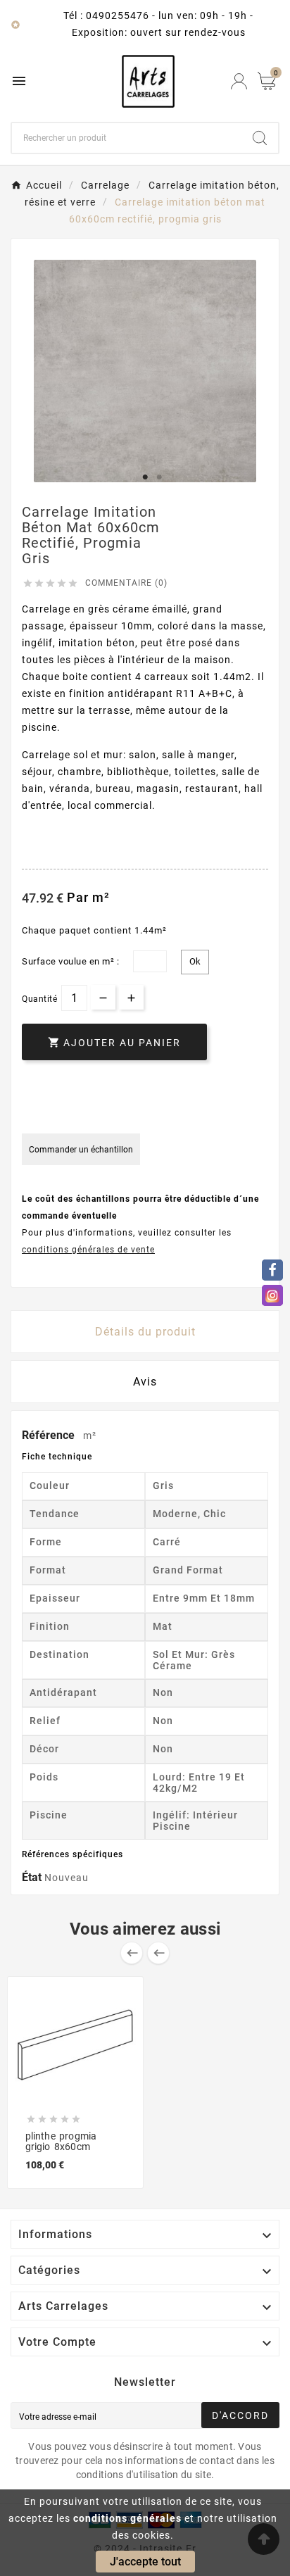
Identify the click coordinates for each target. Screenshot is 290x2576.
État (33, 1877)
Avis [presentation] (145, 1382)
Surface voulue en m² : (70, 961)
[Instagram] (272, 1295)
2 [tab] (159, 477)
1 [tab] (145, 477)
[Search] (260, 138)
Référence (50, 1435)
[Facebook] (272, 1270)
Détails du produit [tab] (145, 1332)
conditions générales (127, 2518)
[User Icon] (239, 81)
